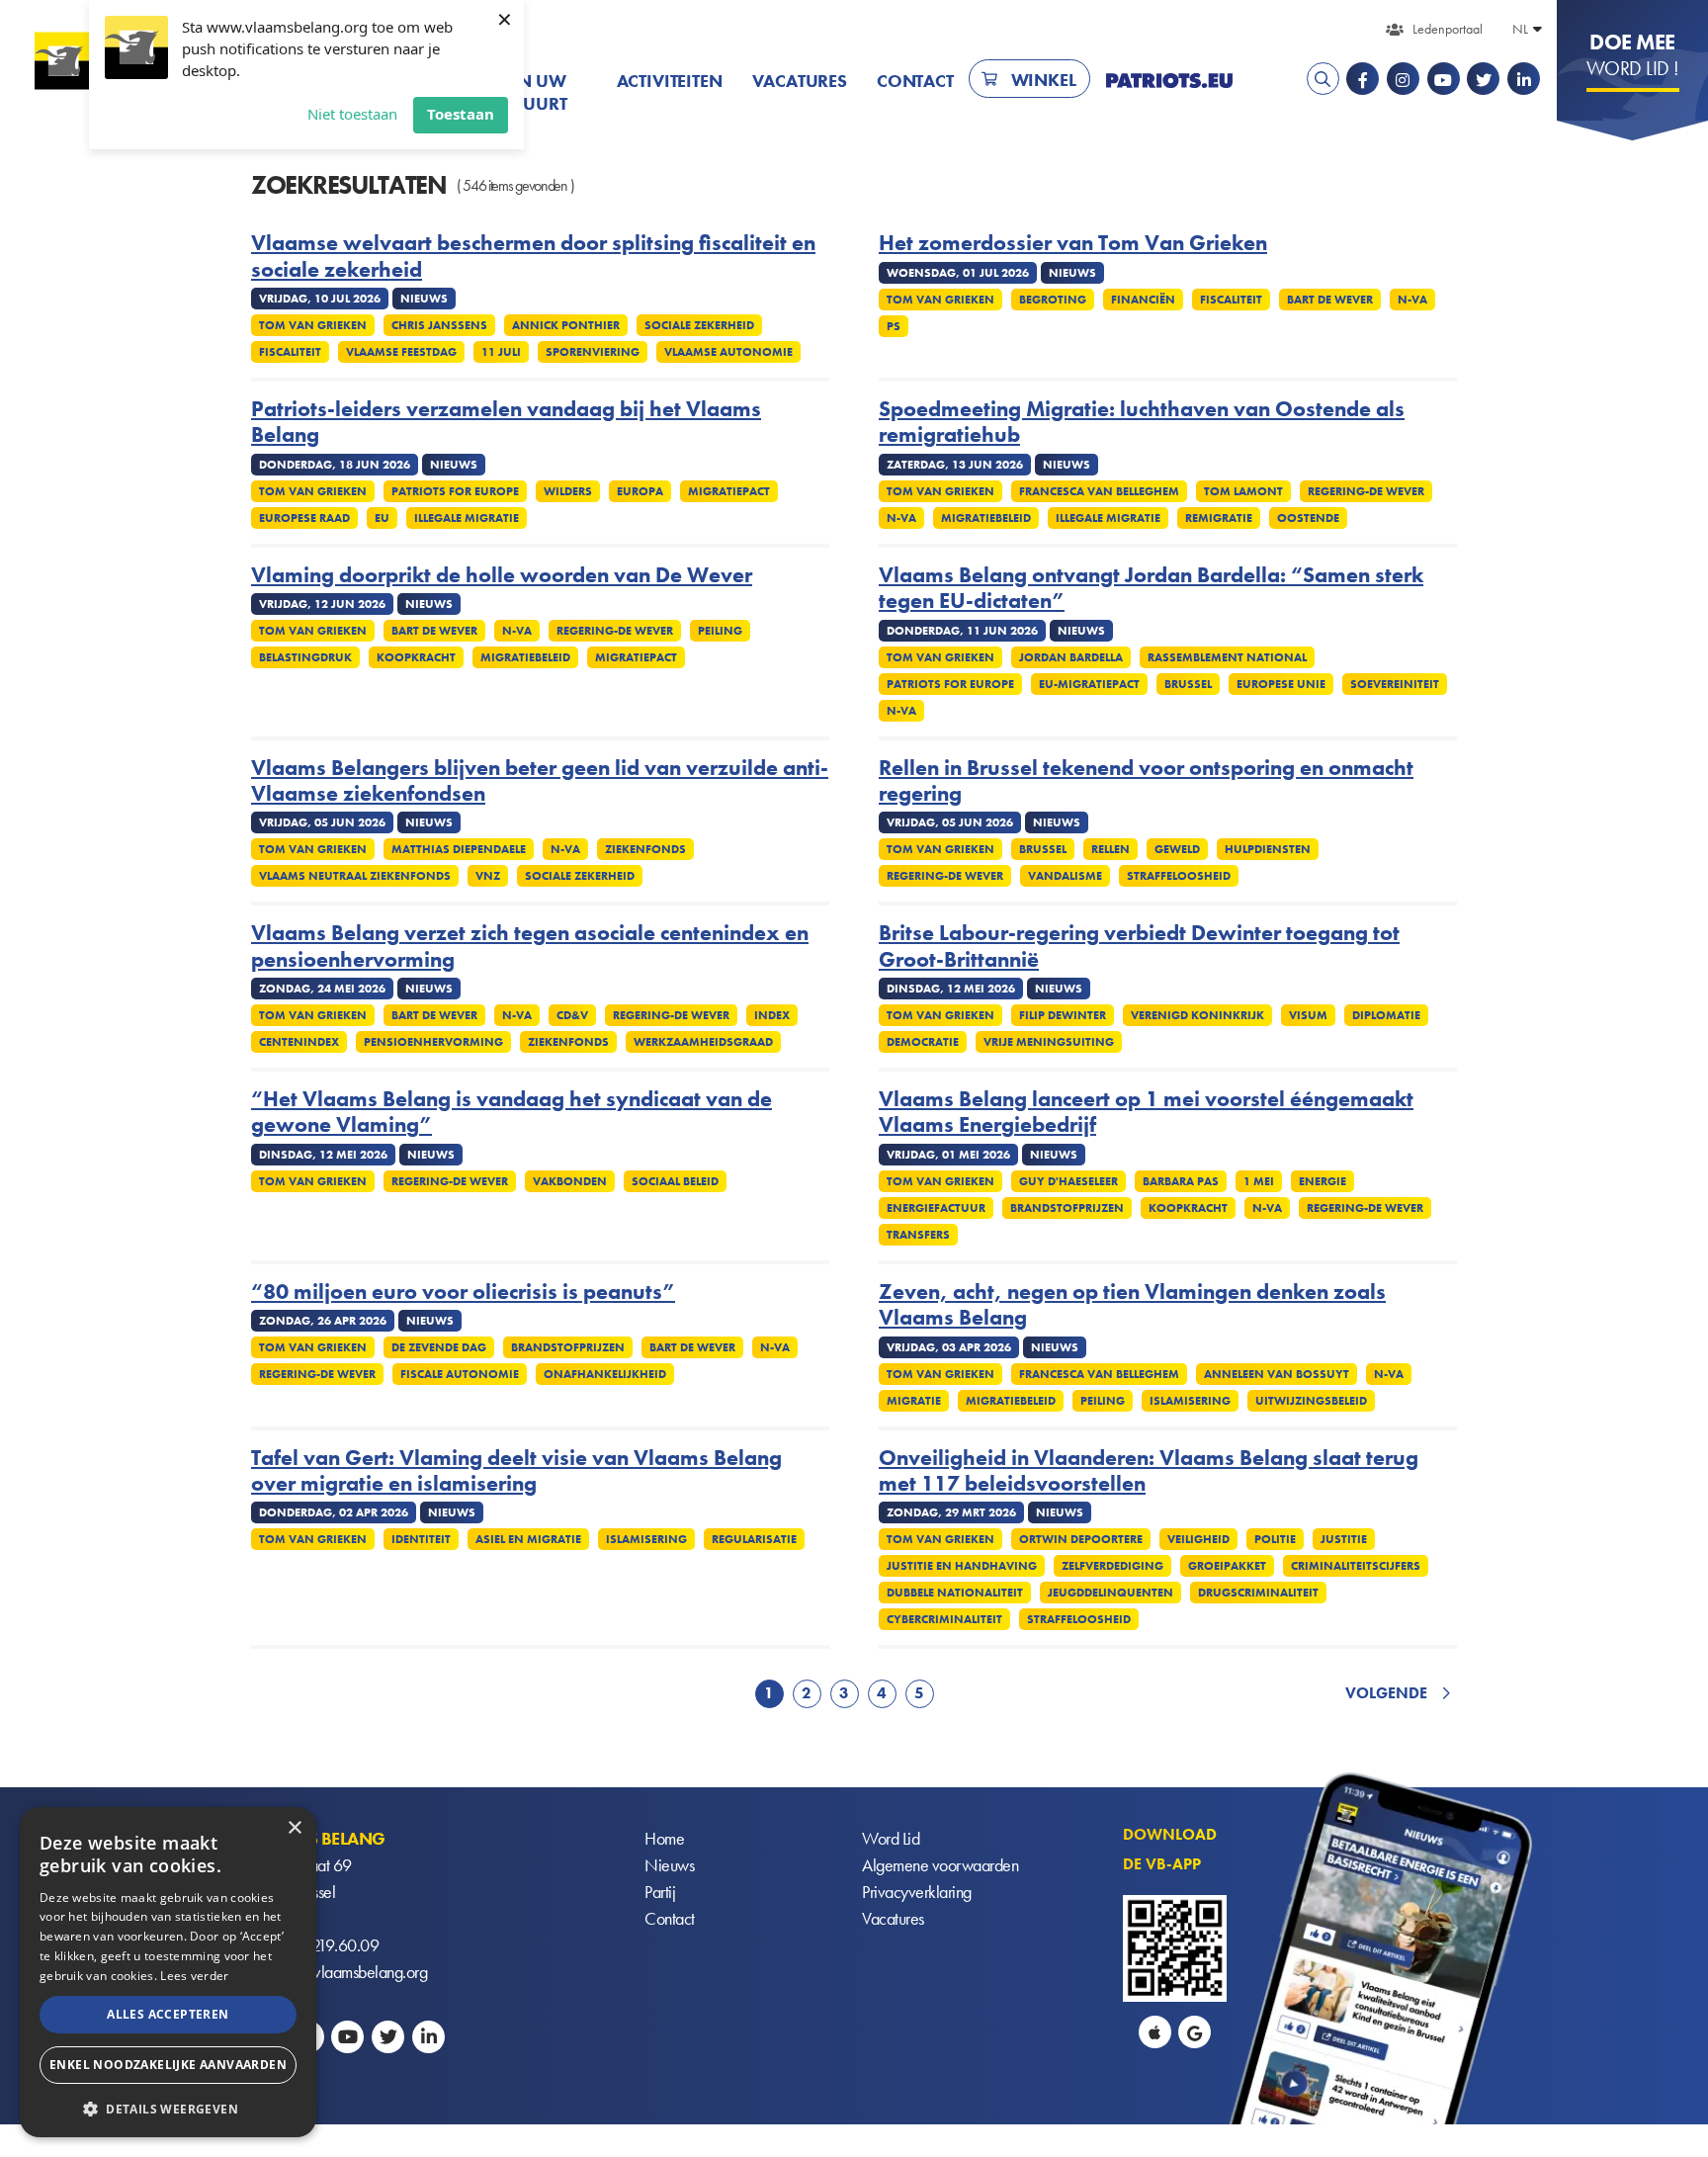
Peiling (720, 631)
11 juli (501, 352)
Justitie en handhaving (962, 1566)
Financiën (1143, 300)
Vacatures (800, 81)
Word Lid (891, 1838)
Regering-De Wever (1366, 491)
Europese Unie (1281, 684)
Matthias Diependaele (459, 849)
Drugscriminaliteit (1258, 1593)
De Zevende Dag (439, 1347)
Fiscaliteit (290, 352)
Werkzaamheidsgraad (703, 1042)
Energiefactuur (936, 1208)
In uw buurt (539, 92)
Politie (1275, 1539)
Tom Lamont (1243, 491)
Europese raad (304, 518)
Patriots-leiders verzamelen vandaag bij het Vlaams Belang (506, 423)
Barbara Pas (1181, 1181)
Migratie (914, 1401)
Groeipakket (1227, 1566)
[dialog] (168, 1972)
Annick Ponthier (566, 325)
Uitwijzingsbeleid (1311, 1401)
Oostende (1308, 518)
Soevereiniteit (1395, 684)
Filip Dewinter (1063, 1015)
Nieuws (669, 1865)
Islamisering (1190, 1401)
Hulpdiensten (1268, 849)
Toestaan (461, 114)
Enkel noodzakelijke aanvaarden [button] (168, 2065)
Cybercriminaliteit (944, 1619)
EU (382, 518)
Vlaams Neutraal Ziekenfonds (355, 876)
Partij (660, 1892)
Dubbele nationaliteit (955, 1593)
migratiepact (729, 491)
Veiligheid (1198, 1539)
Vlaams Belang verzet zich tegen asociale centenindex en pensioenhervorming (530, 947)
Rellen (1110, 849)
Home (664, 1838)
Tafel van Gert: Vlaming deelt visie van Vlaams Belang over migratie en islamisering (516, 1471)
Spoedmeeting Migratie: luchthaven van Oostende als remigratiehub (1142, 423)
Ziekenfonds (645, 849)
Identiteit (421, 1539)
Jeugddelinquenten (1110, 1593)
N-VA (1412, 300)
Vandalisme (1065, 876)
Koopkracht (416, 657)
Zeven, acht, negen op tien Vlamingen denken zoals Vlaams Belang (1132, 1305)
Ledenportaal (1448, 29)
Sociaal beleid (675, 1181)
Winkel (1044, 80)
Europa (640, 491)
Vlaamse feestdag (401, 352)
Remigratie (1219, 518)
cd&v (572, 1015)
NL (1520, 29)
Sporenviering (593, 352)
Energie (1323, 1181)
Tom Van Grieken (313, 325)
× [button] (294, 1828)
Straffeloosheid (1179, 876)
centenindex (299, 1042)
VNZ (488, 876)
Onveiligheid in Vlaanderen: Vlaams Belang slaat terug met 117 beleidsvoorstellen (1149, 1471)
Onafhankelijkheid (605, 1374)
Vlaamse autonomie (728, 352)
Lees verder (194, 1976)
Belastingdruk (305, 657)
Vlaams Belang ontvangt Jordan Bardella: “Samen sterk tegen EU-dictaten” (1151, 589)
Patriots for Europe (455, 491)
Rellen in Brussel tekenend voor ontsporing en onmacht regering (1146, 781)
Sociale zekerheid (699, 325)
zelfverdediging (1112, 1566)
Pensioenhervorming (433, 1042)
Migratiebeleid (986, 518)
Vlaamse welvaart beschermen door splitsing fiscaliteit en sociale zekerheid (533, 257)
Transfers (918, 1235)
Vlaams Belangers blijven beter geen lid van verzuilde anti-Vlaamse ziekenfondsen (540, 781)
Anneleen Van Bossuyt (1277, 1374)
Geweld (1177, 849)
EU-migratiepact (1089, 684)
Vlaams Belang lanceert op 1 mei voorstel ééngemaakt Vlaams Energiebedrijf (1146, 1113)
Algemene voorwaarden (940, 1865)
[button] (168, 2107)
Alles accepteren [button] (168, 2014)
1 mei (1259, 1181)
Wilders (568, 491)
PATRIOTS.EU (1169, 81)
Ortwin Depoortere (1081, 1539)
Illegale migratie (467, 518)
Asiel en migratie (528, 1539)
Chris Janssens (439, 325)
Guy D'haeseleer (1068, 1181)
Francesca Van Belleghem (1099, 491)
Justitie (1344, 1539)
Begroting (1053, 300)
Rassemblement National (1227, 657)
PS (894, 326)
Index (772, 1015)
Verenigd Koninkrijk (1197, 1015)
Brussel (1188, 684)
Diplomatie (1386, 1015)
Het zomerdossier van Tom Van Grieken (1073, 243)
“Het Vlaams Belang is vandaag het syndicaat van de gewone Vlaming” (512, 1113)
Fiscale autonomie (460, 1374)
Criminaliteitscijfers (1356, 1566)
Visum (1308, 1015)
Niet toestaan (352, 114)
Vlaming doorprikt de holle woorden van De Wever (502, 575)
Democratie (923, 1042)
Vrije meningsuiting (1049, 1042)
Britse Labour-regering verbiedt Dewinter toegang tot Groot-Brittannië (1139, 947)
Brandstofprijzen (1067, 1208)
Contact (915, 81)
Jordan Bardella (1071, 657)
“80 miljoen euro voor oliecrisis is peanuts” (463, 1292)
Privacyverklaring (917, 1892)
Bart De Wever (1330, 300)
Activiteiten (670, 81)
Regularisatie (754, 1539)
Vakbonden (570, 1181)
